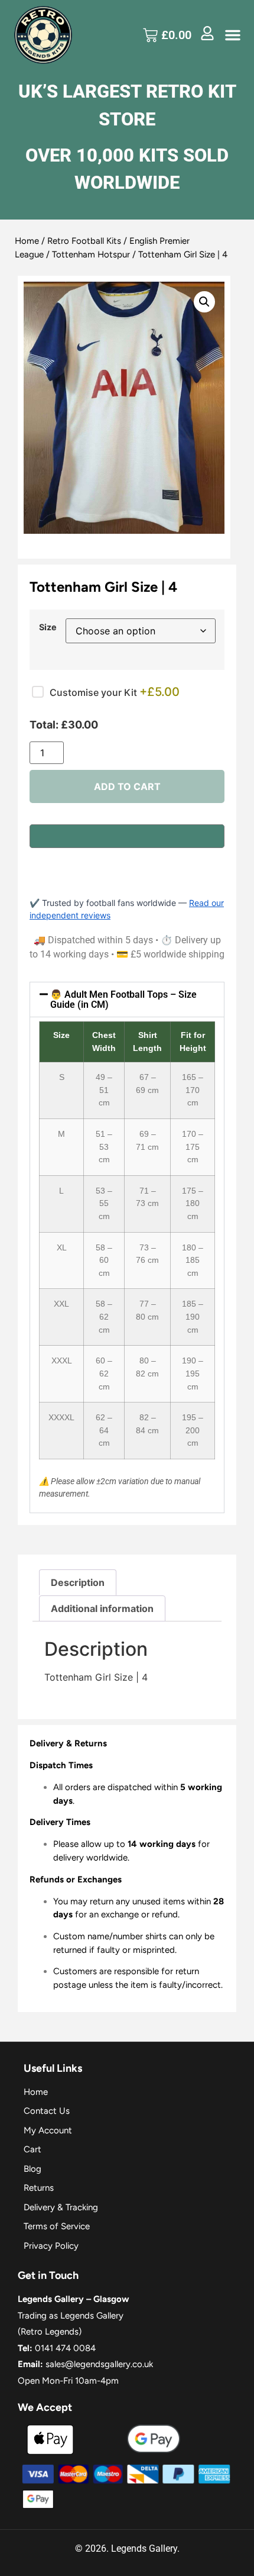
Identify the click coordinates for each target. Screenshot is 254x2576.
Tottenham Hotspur (91, 254)
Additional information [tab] (102, 1608)
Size (48, 627)
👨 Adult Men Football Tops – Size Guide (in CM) (123, 1000)
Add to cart (127, 786)
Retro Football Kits (84, 241)
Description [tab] (78, 1582)
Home (27, 241)
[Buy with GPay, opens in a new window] (127, 836)
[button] (233, 35)
